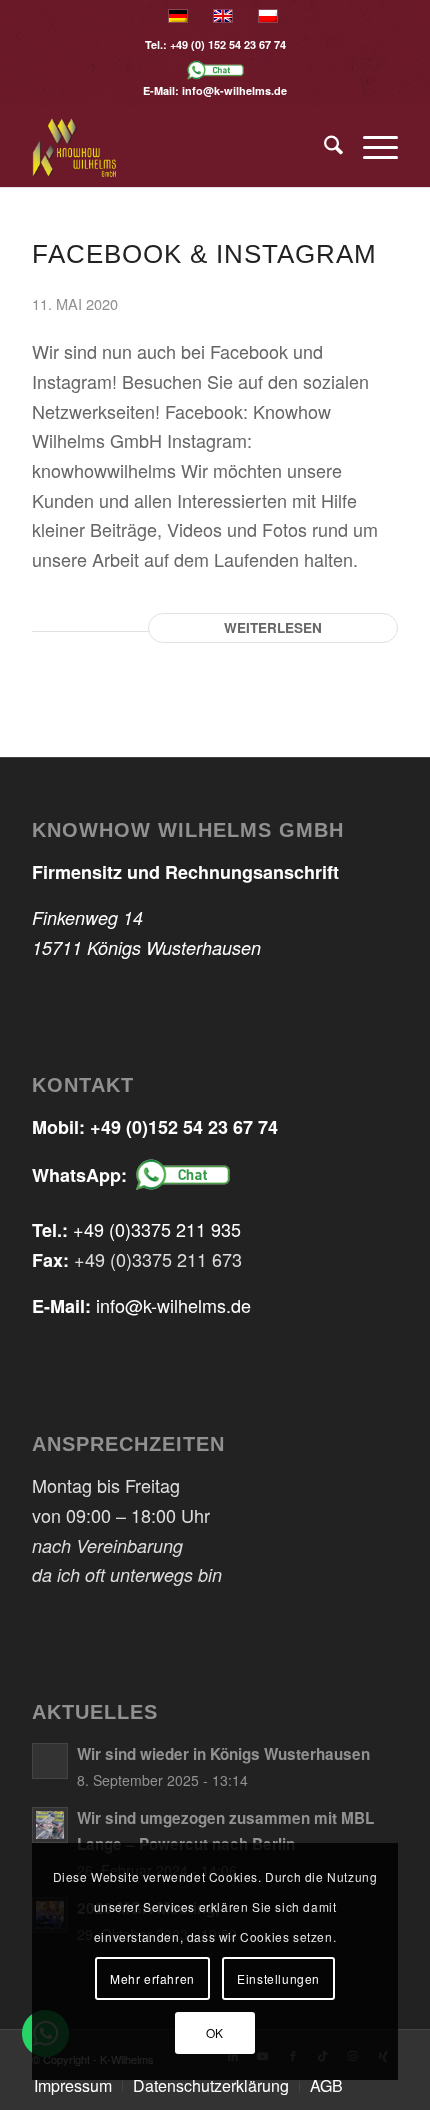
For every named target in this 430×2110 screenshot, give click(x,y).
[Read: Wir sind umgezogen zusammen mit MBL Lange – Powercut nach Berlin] (50, 1825)
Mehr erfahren (152, 1978)
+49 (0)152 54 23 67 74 (184, 1127)
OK (215, 2032)
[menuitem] (323, 147)
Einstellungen (278, 1978)
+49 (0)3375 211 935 (157, 1229)
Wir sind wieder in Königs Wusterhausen (223, 1754)
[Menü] (370, 147)
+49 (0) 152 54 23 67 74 (228, 44)
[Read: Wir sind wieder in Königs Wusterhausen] (50, 1761)
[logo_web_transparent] (178, 147)
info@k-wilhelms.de (234, 90)
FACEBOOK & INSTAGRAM (204, 254)
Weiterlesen (273, 627)
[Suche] (323, 147)
